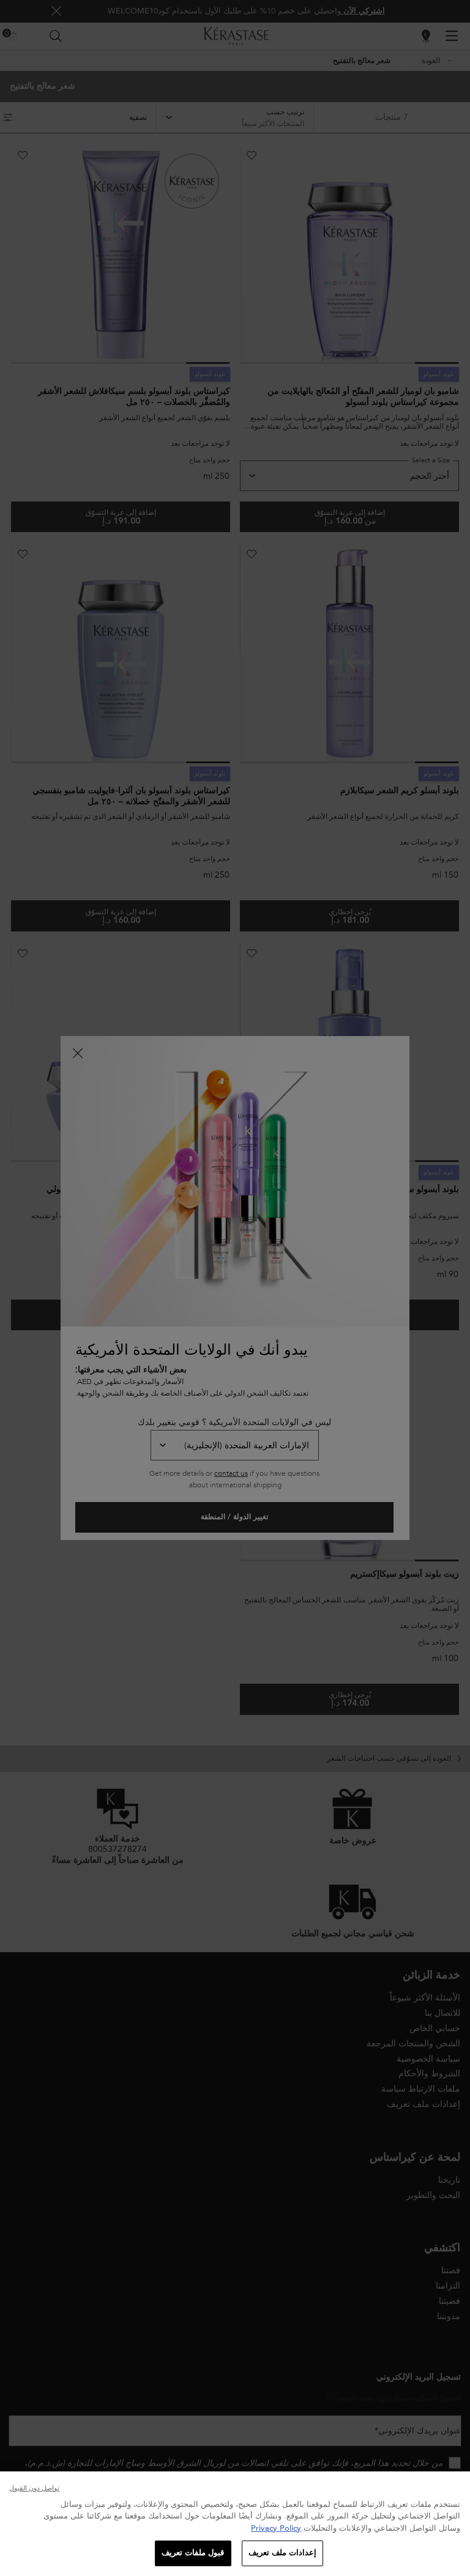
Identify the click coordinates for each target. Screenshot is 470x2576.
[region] (235, 2524)
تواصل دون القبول (34, 2488)
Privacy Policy (276, 2528)
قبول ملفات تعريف (193, 2553)
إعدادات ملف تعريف (282, 2553)
